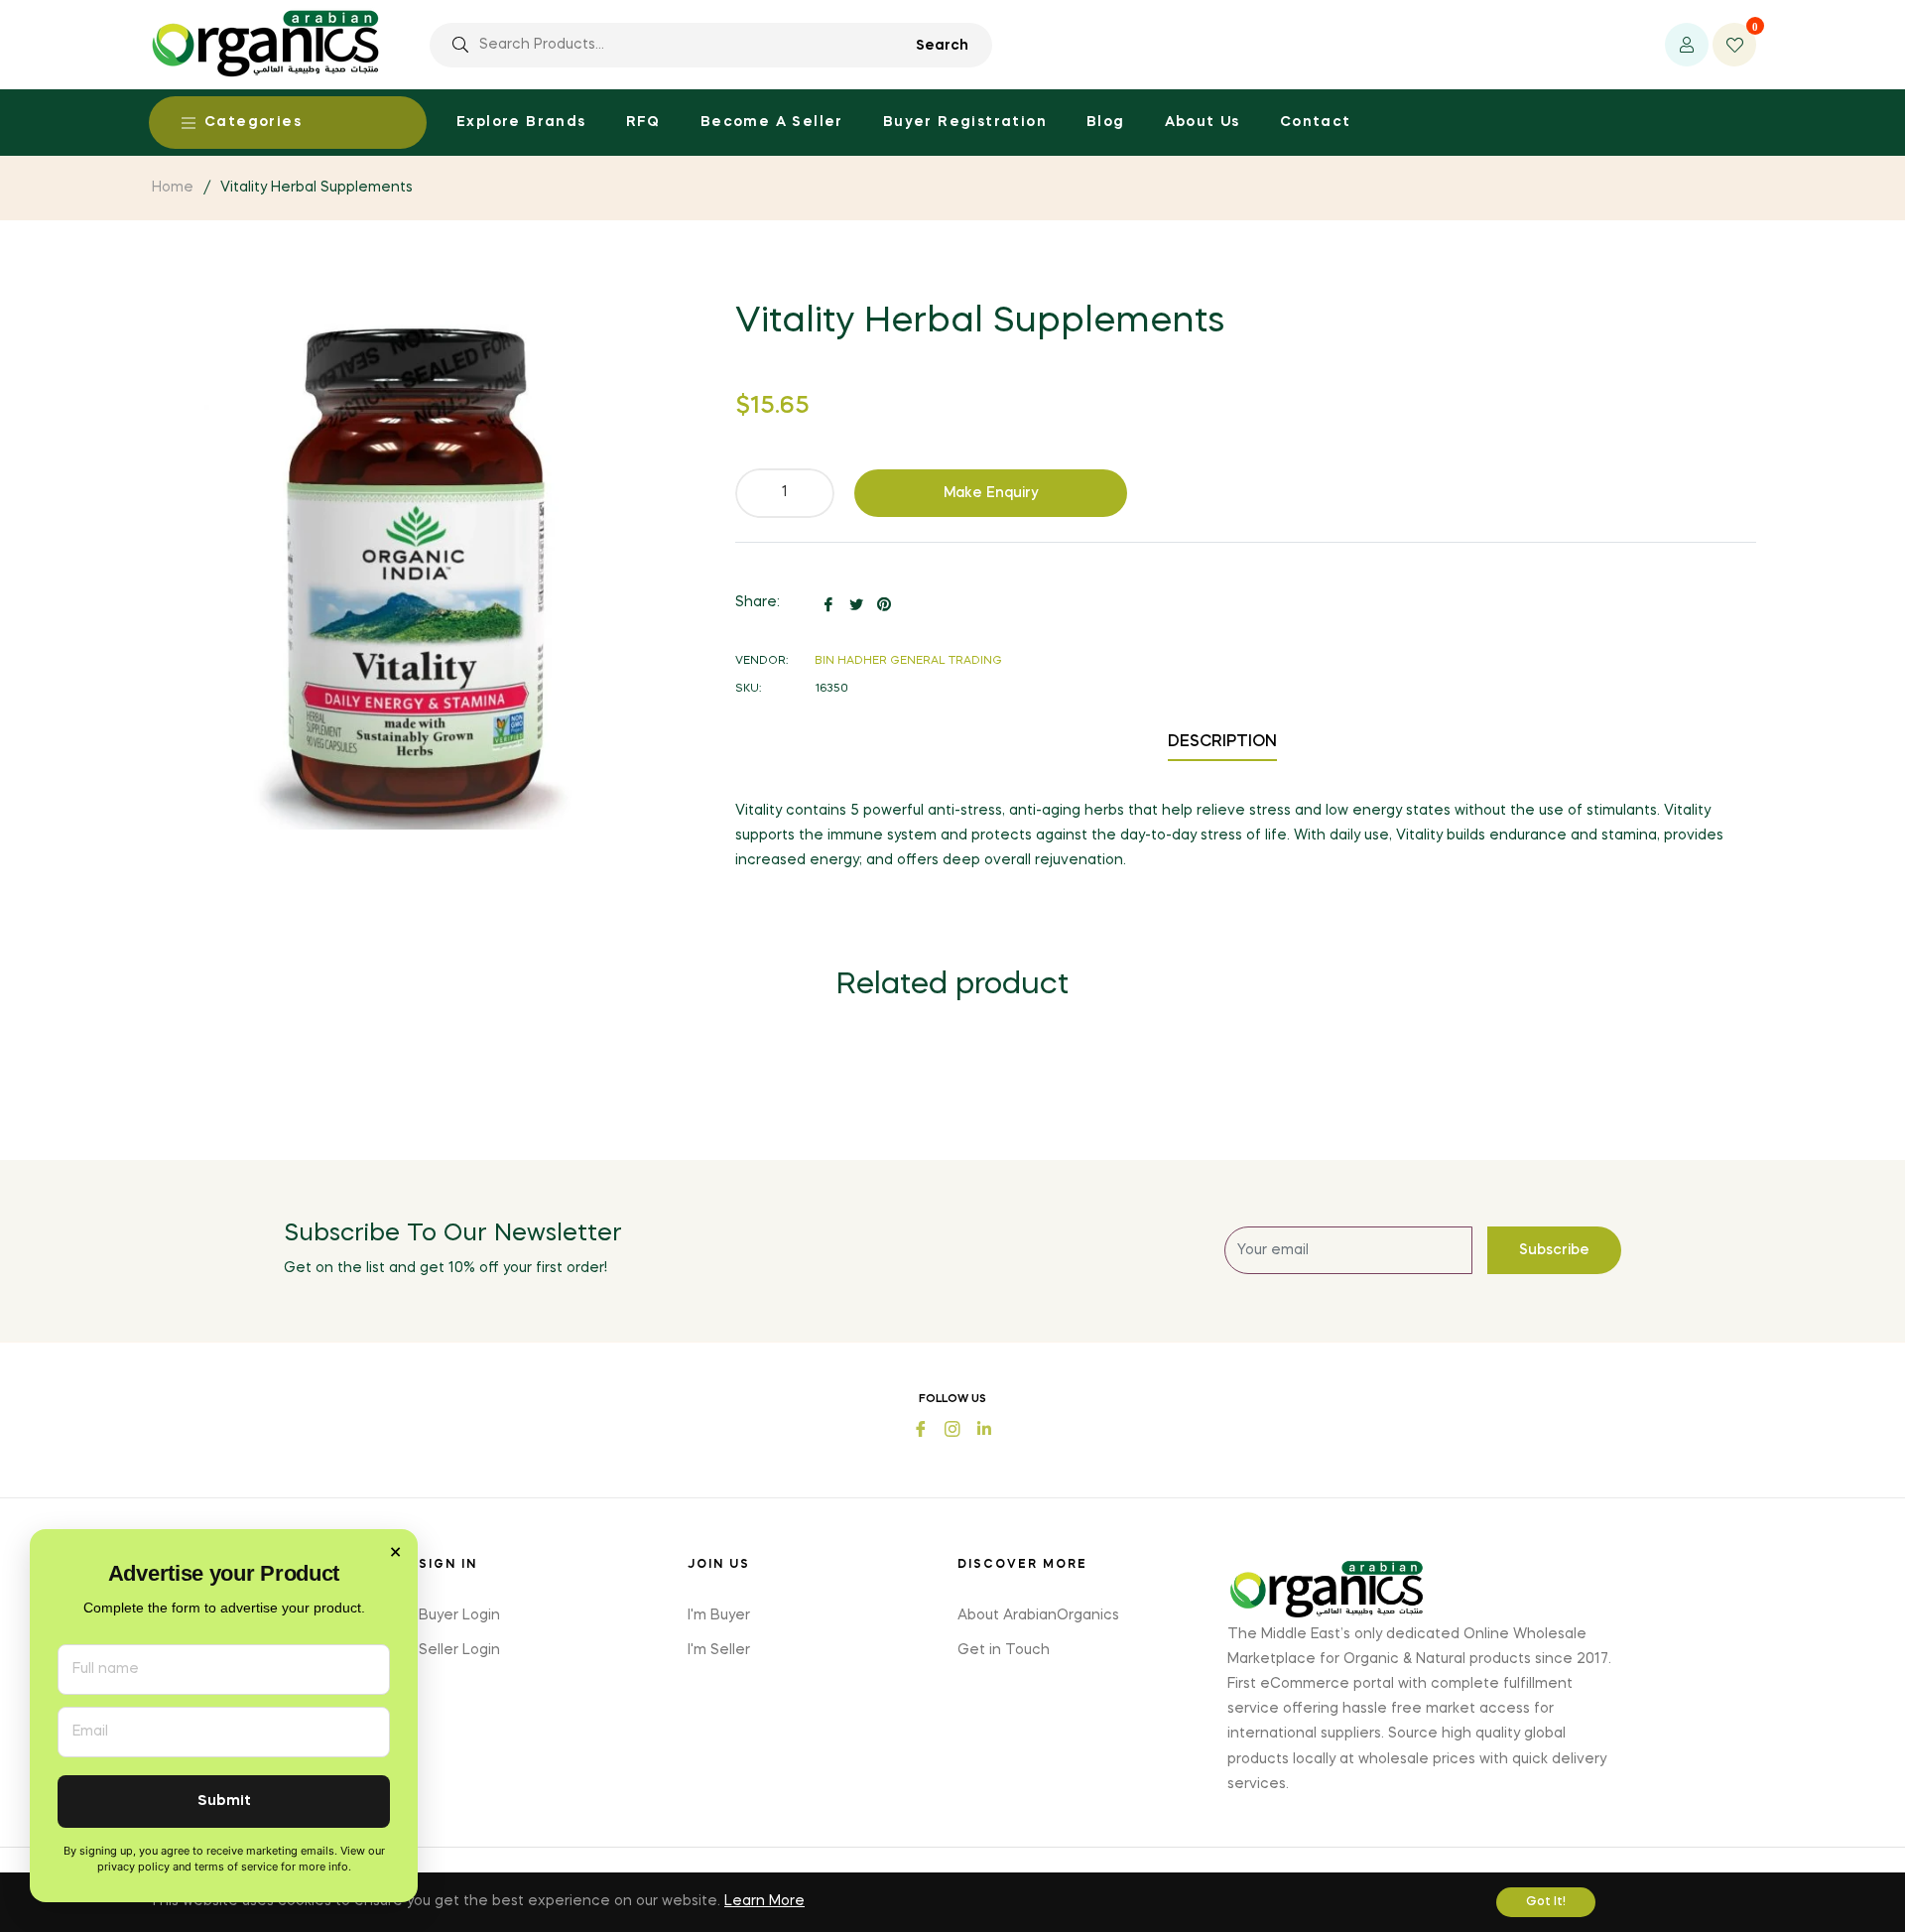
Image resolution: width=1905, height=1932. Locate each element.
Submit (224, 1802)
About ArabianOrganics (1038, 1615)
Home (173, 188)
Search (942, 46)
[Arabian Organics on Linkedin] (984, 1427)
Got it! (1546, 1902)
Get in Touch (1004, 1650)
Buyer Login (459, 1615)
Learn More (764, 1901)
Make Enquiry (991, 493)
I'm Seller (719, 1650)
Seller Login (459, 1650)
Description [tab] (1222, 742)
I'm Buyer (719, 1615)
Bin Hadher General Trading (908, 661)
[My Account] (1687, 45)
